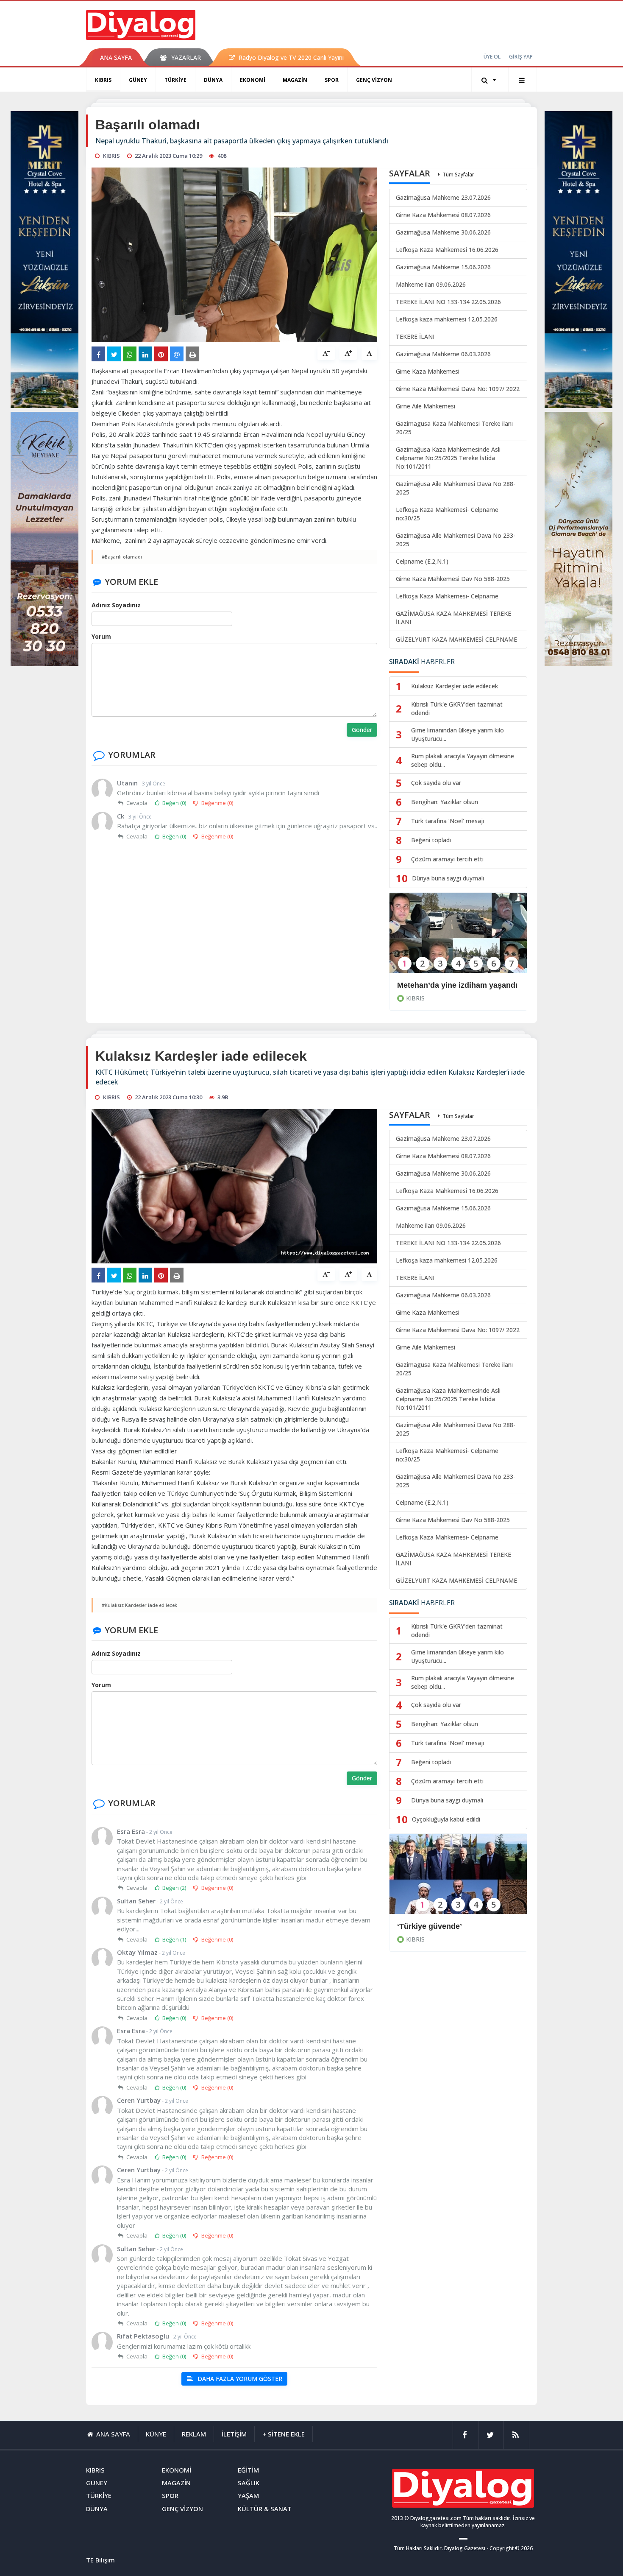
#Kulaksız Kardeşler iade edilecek (139, 1605)
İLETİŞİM (234, 2434)
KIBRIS (103, 80)
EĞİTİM (248, 2470)
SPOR (332, 80)
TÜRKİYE (175, 80)
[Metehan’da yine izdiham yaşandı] (458, 938)
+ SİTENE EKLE (284, 2434)
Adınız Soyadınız (116, 605)
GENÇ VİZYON (374, 80)
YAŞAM (248, 2495)
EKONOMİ (253, 80)
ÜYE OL (492, 57)
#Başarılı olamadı (122, 557)
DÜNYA (213, 80)
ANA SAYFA (116, 57)
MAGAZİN (295, 80)
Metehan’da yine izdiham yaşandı (457, 985)
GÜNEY (138, 80)
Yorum (101, 636)
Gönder (362, 730)
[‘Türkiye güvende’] (458, 1879)
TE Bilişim (100, 2560)
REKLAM (194, 2434)
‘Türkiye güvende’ (430, 1926)
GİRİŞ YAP (521, 57)
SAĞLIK (249, 2483)
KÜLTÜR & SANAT (265, 2509)
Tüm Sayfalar (458, 175)
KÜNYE (156, 2434)
